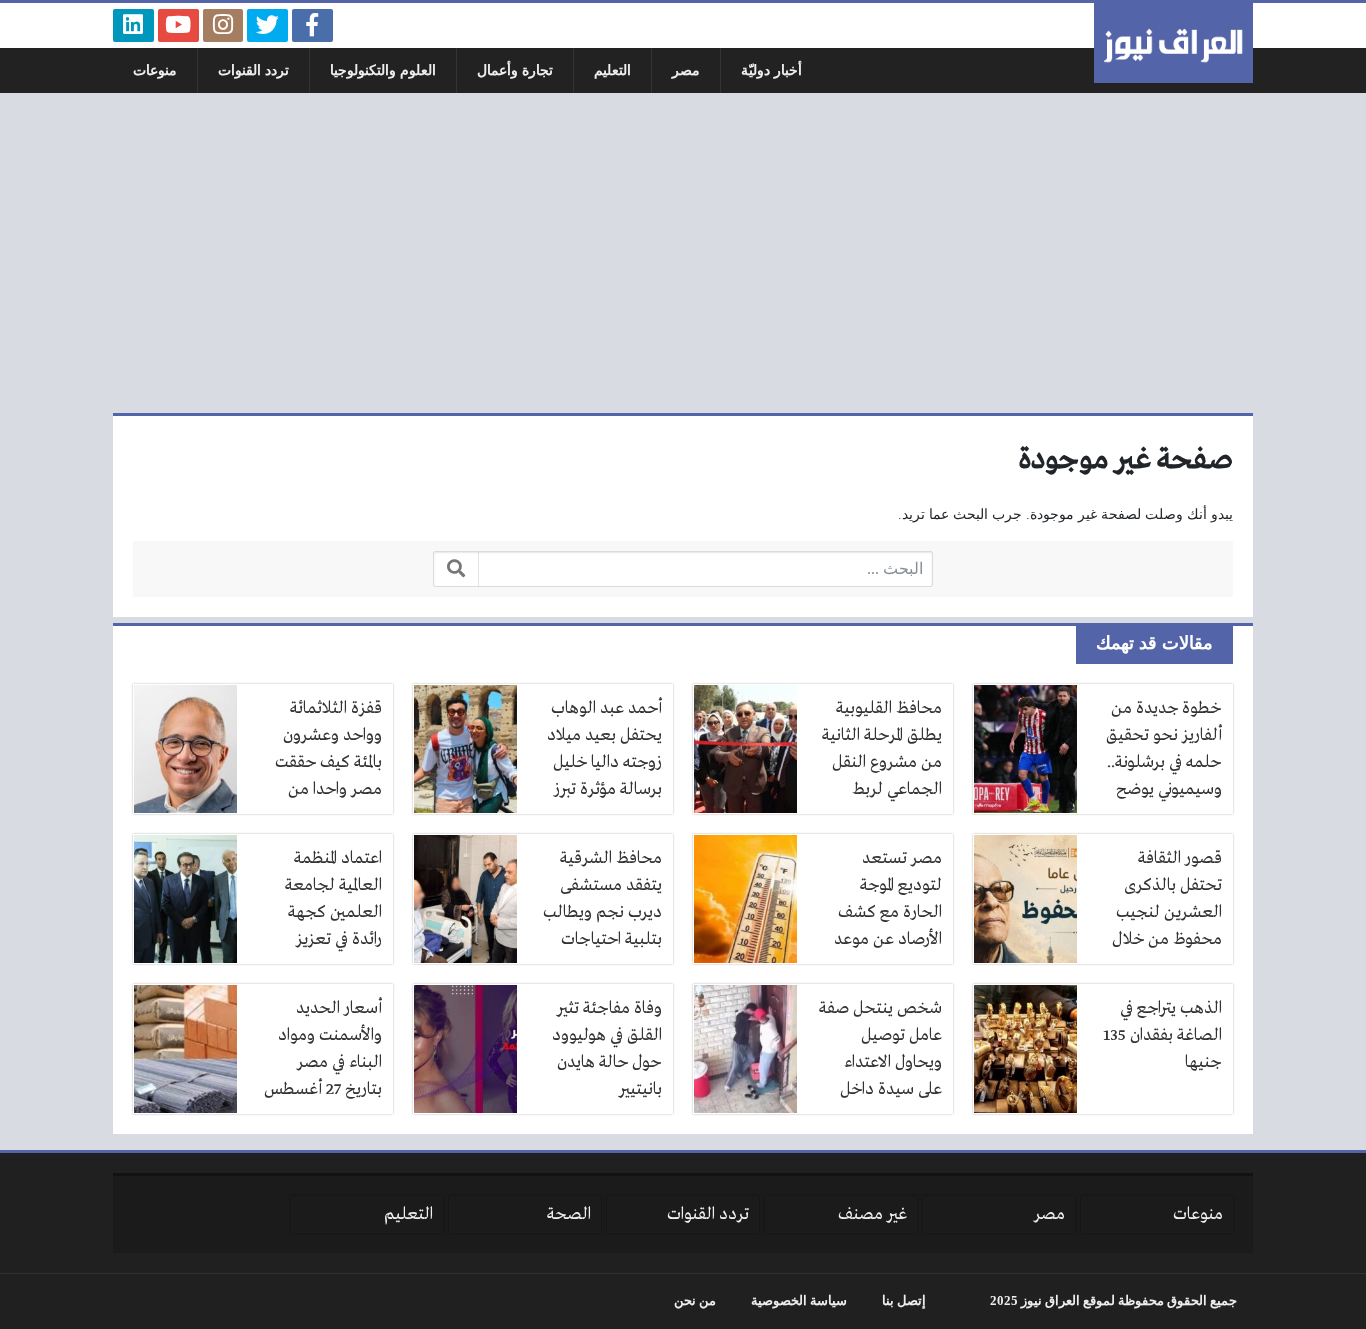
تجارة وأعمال (515, 70)
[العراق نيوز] (1173, 43)
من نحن (695, 1301)
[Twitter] (267, 25)
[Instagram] (223, 25)
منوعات (155, 70)
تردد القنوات (253, 70)
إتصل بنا (904, 1301)
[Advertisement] (683, 253)
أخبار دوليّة (771, 70)
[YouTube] (178, 25)
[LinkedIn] (133, 25)
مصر (686, 70)
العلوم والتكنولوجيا (383, 70)
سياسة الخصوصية (799, 1301)
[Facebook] (312, 25)
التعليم (612, 70)
